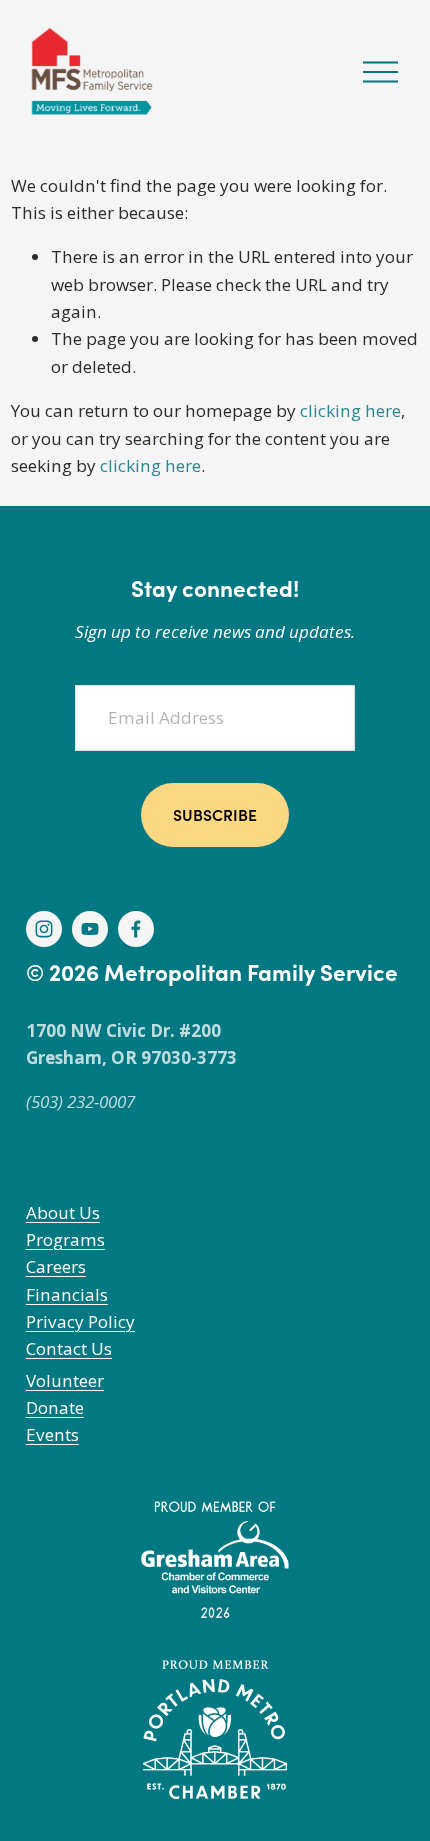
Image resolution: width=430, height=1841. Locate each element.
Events (52, 1434)
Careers (56, 1266)
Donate (55, 1407)
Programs (65, 1239)
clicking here (350, 410)
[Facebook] (136, 929)
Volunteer (65, 1380)
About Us (63, 1212)
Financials (67, 1294)
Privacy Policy (80, 1321)
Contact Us (69, 1348)
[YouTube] (90, 929)
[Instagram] (44, 929)
